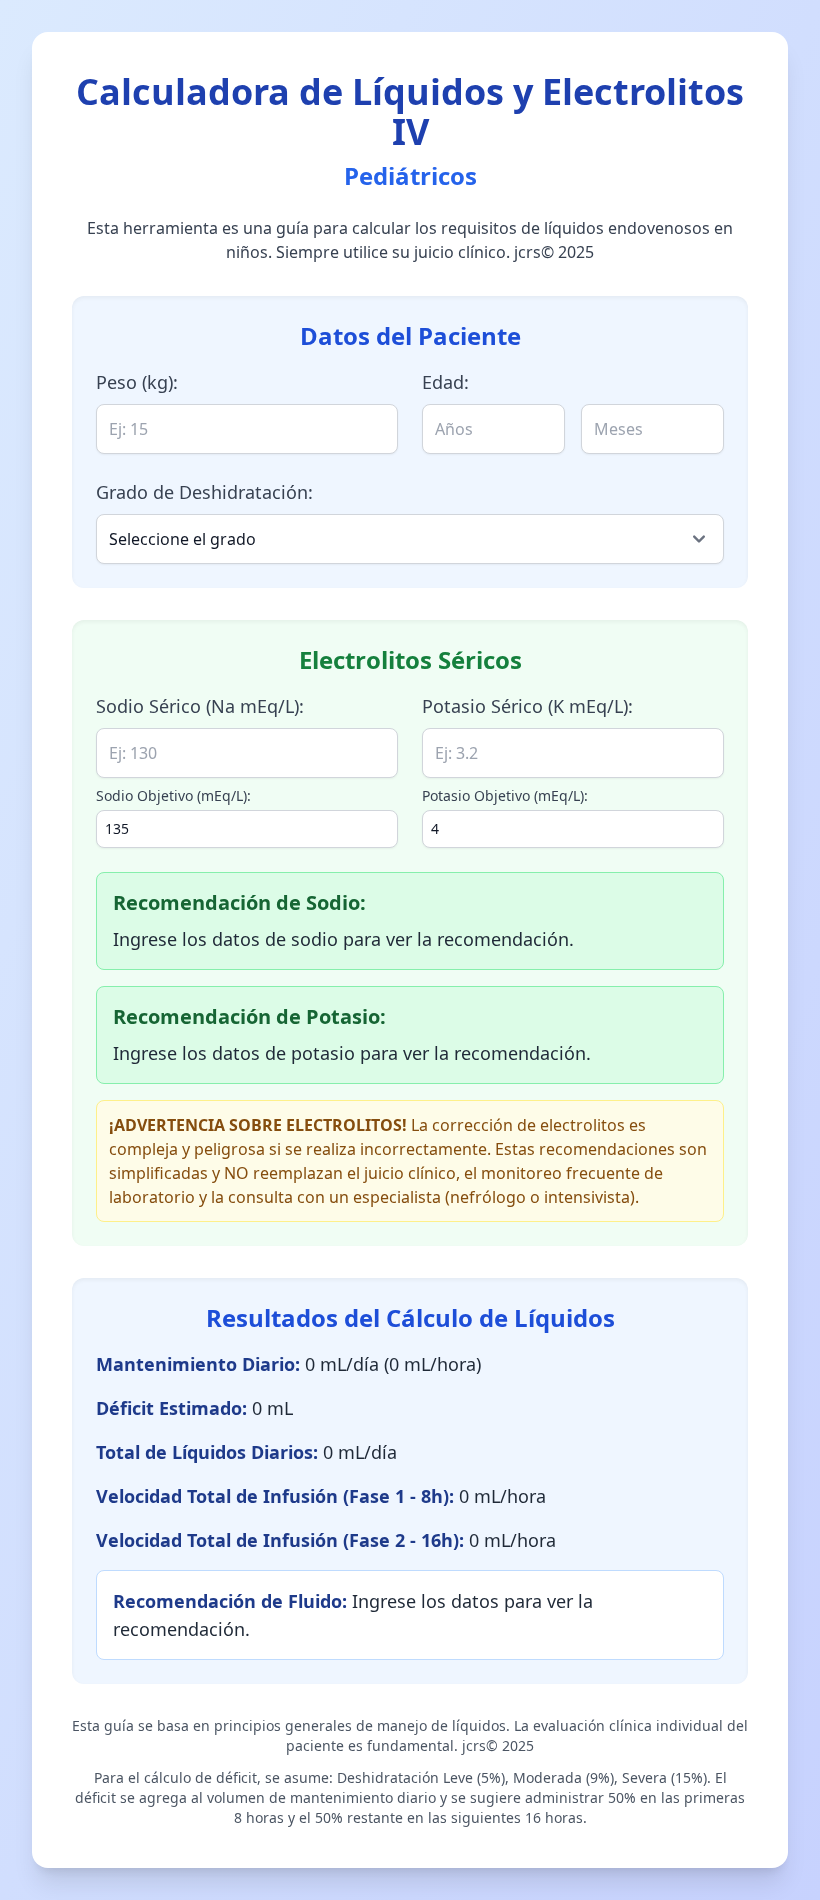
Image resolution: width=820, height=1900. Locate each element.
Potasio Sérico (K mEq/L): (527, 706)
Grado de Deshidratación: (204, 492)
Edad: (445, 382)
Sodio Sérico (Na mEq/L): (200, 706)
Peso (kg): (137, 382)
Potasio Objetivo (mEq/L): (505, 795)
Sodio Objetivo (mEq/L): (173, 795)
